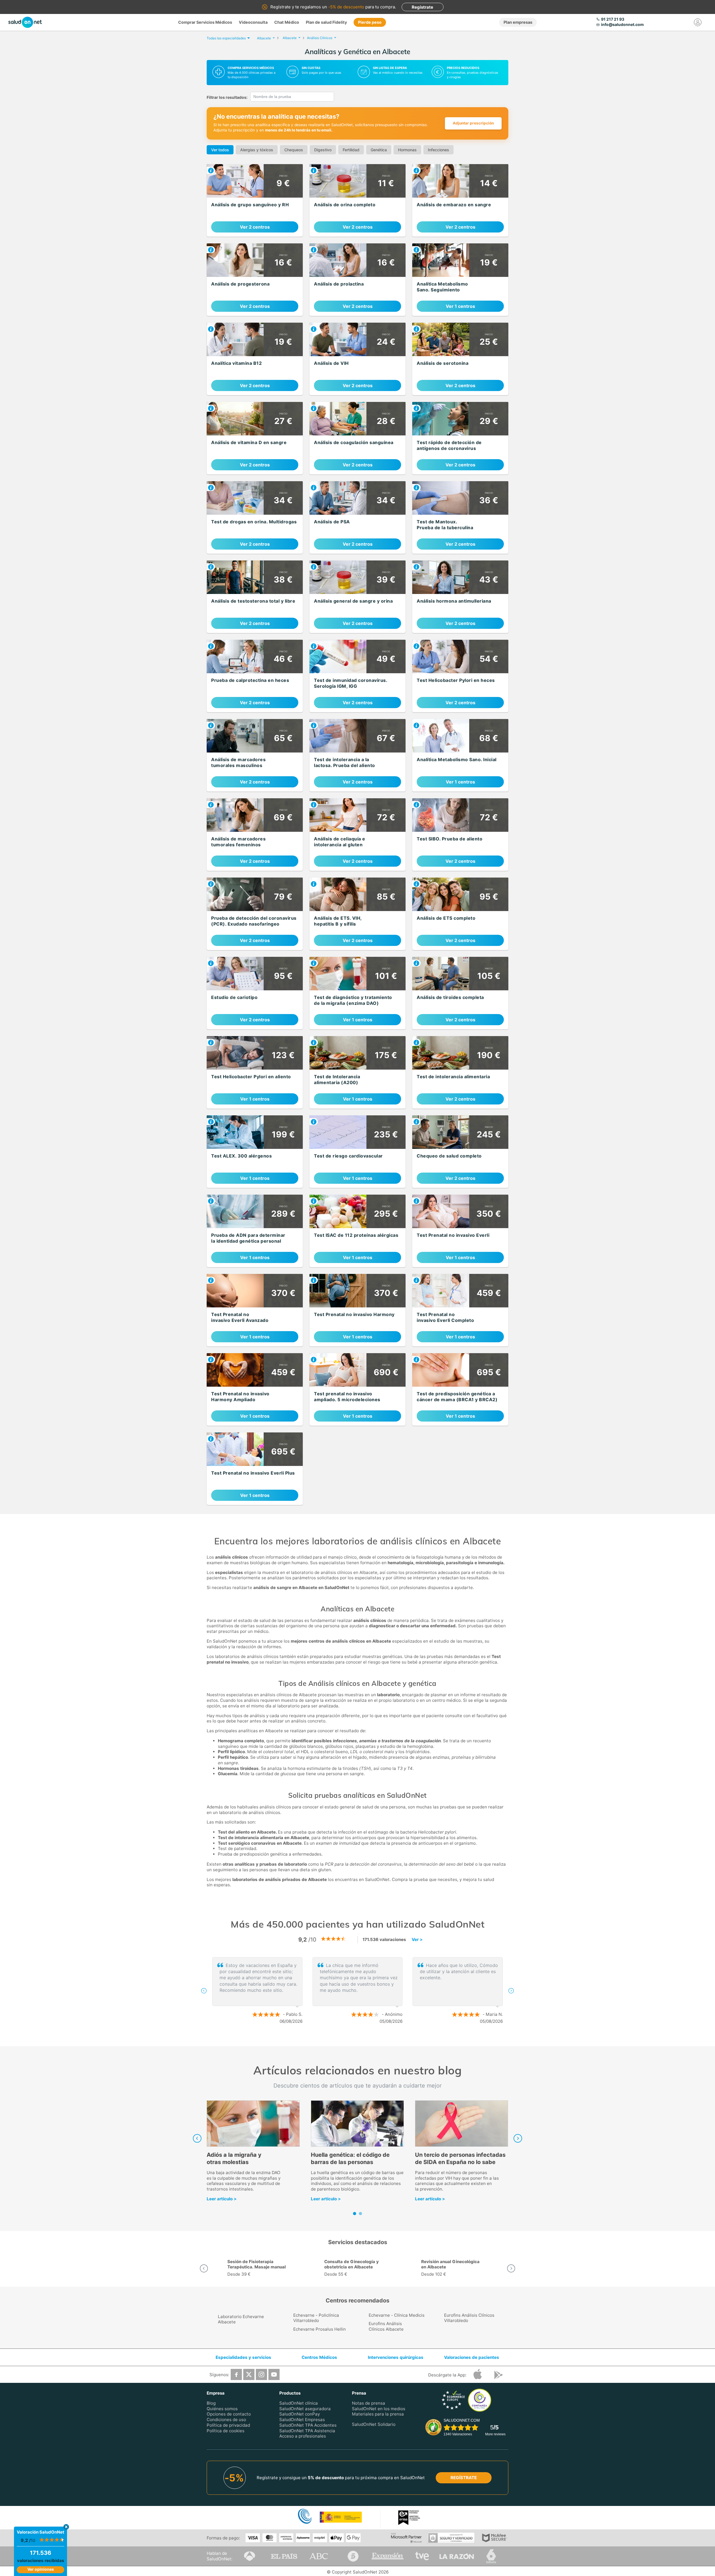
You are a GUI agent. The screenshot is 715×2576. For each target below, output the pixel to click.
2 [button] (360, 2039)
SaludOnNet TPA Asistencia (307, 2430)
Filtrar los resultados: (227, 97)
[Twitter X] (249, 2374)
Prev (197, 2138)
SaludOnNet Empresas (302, 2420)
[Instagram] (261, 2374)
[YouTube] (274, 2374)
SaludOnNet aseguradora (305, 2408)
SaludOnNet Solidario (374, 2424)
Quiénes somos (222, 2408)
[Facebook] (236, 2374)
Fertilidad (351, 150)
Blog (211, 2403)
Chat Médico (287, 22)
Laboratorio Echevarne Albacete (241, 2319)
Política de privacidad (228, 2425)
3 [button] (369, 2039)
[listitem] (255, 200)
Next (518, 2138)
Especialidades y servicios (243, 2357)
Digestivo (323, 150)
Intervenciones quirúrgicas (396, 2357)
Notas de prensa (369, 2403)
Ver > (417, 1939)
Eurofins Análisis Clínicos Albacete (386, 2326)
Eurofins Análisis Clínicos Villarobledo (469, 2318)
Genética (379, 150)
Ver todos (220, 150)
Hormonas (407, 150)
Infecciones (438, 150)
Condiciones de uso (226, 2420)
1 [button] (352, 2039)
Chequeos (294, 150)
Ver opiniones (41, 2569)
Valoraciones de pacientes (472, 2357)
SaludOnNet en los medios (379, 2408)
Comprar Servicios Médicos (205, 22)
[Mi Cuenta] (698, 22)
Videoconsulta (253, 22)
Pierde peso (370, 22)
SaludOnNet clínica (299, 2403)
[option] (357, 1991)
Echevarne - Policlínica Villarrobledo (316, 2318)
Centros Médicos (319, 2357)
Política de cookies (226, 2430)
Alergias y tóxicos (257, 150)
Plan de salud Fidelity (326, 22)
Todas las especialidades (226, 38)
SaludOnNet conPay (300, 2414)
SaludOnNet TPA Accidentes (308, 2425)
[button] (204, 1991)
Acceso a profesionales (303, 2436)
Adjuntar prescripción (473, 123)
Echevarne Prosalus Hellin (320, 2329)
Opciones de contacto (229, 2414)
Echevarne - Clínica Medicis (397, 2315)
